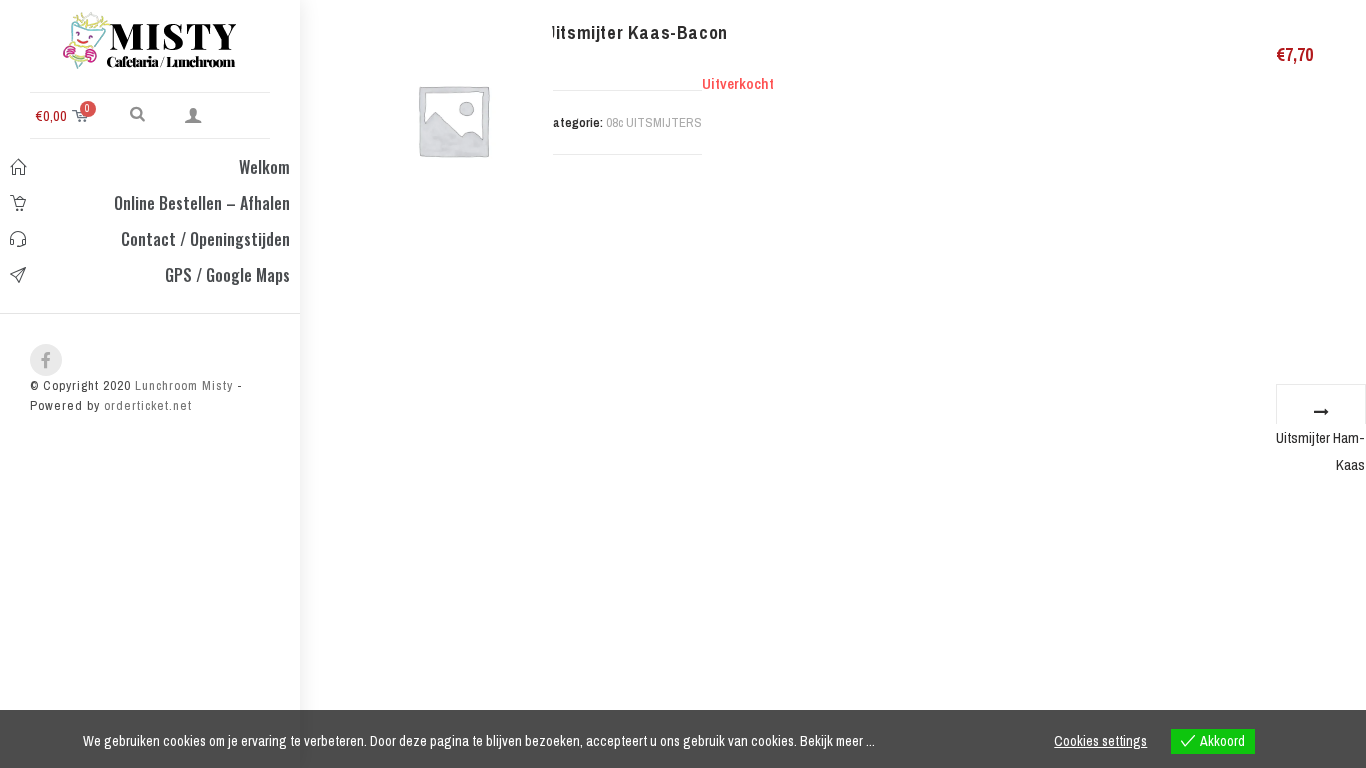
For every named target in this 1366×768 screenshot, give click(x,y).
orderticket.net (148, 405)
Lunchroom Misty (182, 385)
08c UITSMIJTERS (654, 122)
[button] (137, 113)
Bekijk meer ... (837, 741)
